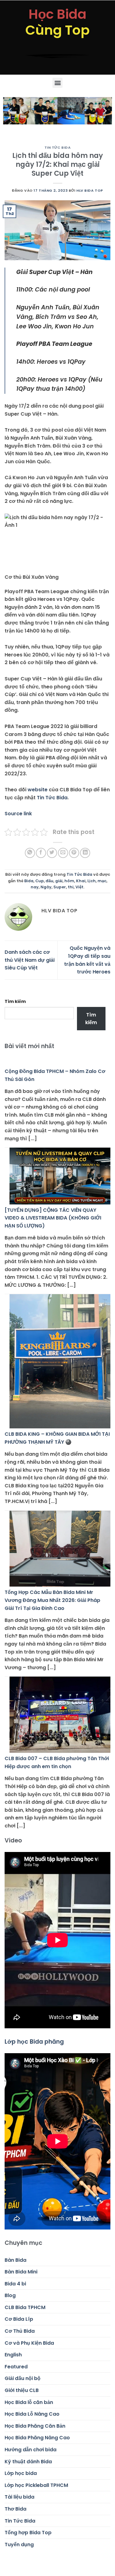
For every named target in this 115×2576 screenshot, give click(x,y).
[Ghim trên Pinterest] (74, 853)
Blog (10, 2295)
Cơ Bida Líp (19, 2319)
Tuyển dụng (19, 2545)
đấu (50, 881)
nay (35, 887)
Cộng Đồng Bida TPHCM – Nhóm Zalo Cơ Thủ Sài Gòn (55, 1075)
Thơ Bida (15, 2509)
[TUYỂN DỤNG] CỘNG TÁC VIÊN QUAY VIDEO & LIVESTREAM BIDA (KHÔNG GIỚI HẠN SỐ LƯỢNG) (53, 1218)
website (38, 790)
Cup (40, 881)
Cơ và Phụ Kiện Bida (29, 2343)
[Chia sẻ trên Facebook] (41, 853)
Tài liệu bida (19, 2497)
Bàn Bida (15, 2260)
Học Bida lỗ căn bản (29, 2402)
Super (60, 887)
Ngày (46, 887)
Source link (18, 814)
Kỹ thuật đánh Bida (28, 2462)
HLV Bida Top (90, 190)
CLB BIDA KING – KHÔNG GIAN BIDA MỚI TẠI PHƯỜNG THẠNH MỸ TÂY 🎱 (57, 1438)
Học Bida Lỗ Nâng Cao (32, 2414)
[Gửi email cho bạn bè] (63, 853)
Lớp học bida (21, 2473)
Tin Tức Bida (58, 147)
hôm (69, 881)
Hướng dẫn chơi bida (31, 2450)
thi (71, 887)
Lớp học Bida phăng (34, 2042)
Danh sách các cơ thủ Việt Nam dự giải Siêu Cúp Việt (30, 960)
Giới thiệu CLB (22, 2390)
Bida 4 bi (15, 2284)
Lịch (92, 881)
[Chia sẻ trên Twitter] (52, 853)
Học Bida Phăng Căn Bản (35, 2426)
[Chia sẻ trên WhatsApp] (30, 853)
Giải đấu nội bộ (23, 2378)
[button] (57, 83)
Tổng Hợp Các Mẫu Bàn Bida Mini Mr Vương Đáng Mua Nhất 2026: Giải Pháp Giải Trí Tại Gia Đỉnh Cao (52, 1600)
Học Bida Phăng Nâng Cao (37, 2438)
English (13, 2355)
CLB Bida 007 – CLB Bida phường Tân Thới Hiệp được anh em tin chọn (57, 1762)
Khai (81, 881)
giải (59, 881)
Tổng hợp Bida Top (28, 2533)
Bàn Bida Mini (21, 2272)
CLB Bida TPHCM (25, 2307)
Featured (16, 2367)
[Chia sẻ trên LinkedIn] (85, 853)
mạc (102, 881)
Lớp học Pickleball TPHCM (36, 2485)
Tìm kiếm (15, 1001)
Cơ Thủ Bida (20, 2331)
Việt (79, 887)
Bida (29, 881)
